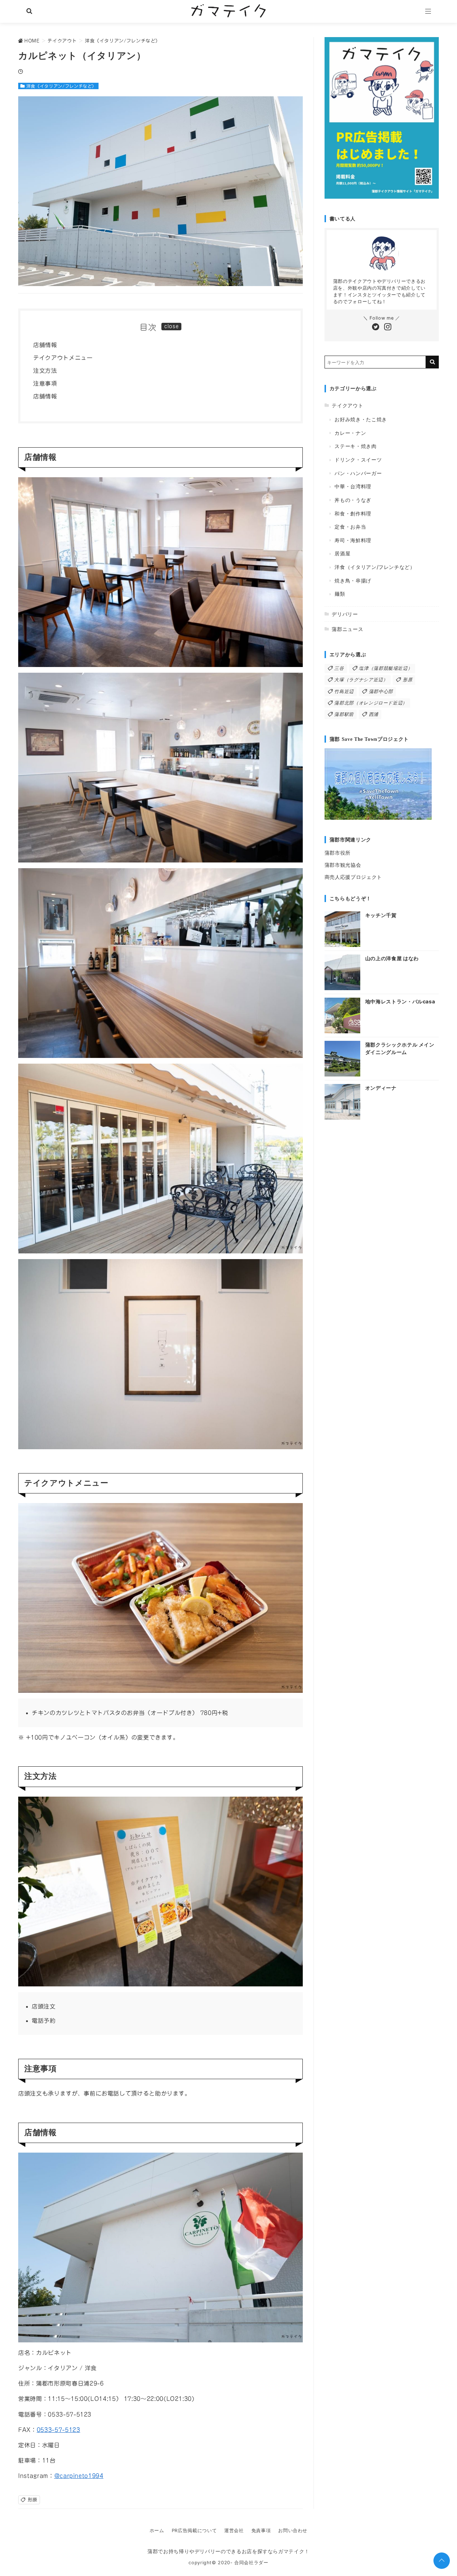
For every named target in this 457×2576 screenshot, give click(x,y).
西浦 (374, 714)
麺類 (340, 594)
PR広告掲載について (194, 2531)
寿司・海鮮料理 (353, 540)
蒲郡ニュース (347, 629)
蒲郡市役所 (338, 853)
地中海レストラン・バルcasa (400, 1001)
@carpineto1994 (79, 2476)
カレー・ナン (350, 433)
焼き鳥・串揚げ (353, 581)
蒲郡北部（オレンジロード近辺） (371, 703)
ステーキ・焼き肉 (355, 446)
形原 (33, 2500)
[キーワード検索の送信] (432, 362)
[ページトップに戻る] (442, 2561)
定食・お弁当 (350, 527)
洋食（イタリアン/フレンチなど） (61, 86)
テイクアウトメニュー (63, 358)
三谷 (339, 668)
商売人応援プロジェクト (353, 877)
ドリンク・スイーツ (358, 460)
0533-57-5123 (59, 2430)
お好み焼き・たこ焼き (361, 419)
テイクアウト (347, 405)
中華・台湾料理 (353, 486)
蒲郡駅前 (344, 714)
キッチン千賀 (381, 915)
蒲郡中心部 (381, 691)
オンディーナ (381, 1088)
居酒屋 (342, 553)
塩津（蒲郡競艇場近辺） (386, 668)
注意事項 (45, 383)
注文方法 (45, 371)
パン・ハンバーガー (358, 473)
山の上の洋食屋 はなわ (392, 958)
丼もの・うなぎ (353, 500)
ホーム (157, 2531)
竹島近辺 (344, 691)
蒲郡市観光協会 (343, 865)
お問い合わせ (293, 2531)
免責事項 (261, 2531)
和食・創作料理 (353, 513)
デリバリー (345, 614)
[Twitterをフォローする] (376, 327)
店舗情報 (45, 345)
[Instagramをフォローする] (388, 327)
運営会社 (234, 2531)
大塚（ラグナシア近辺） (361, 680)
